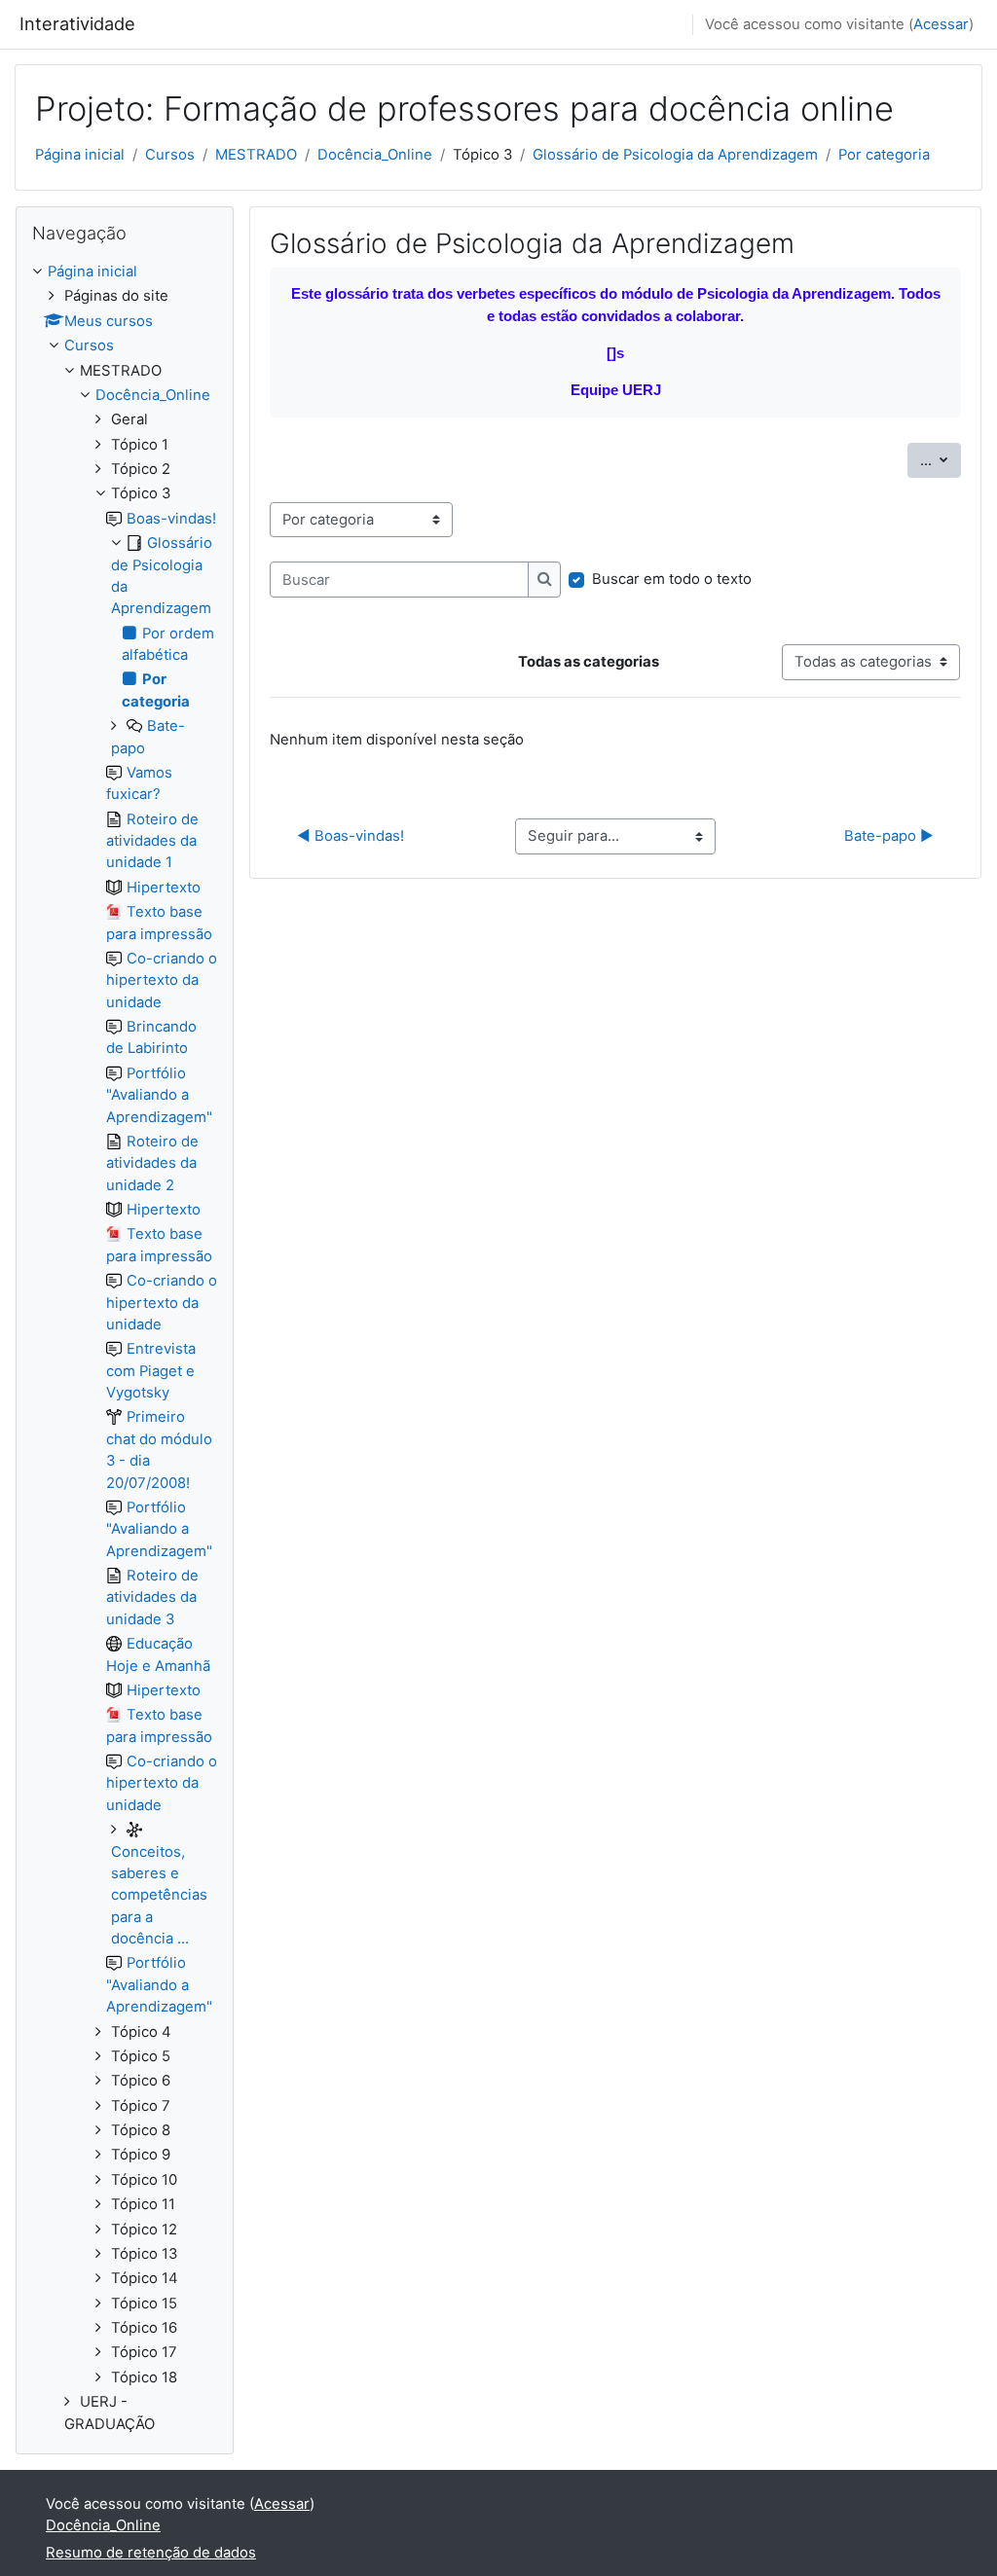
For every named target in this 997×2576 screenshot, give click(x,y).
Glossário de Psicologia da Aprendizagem (675, 155)
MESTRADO (256, 155)
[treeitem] (125, 1348)
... (941, 460)
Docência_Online (375, 155)
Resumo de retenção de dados (151, 2553)
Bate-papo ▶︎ (889, 836)
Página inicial (80, 155)
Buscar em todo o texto (672, 579)
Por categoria (884, 155)
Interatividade (77, 23)
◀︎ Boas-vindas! (351, 836)
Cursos (170, 155)
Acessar (941, 24)
